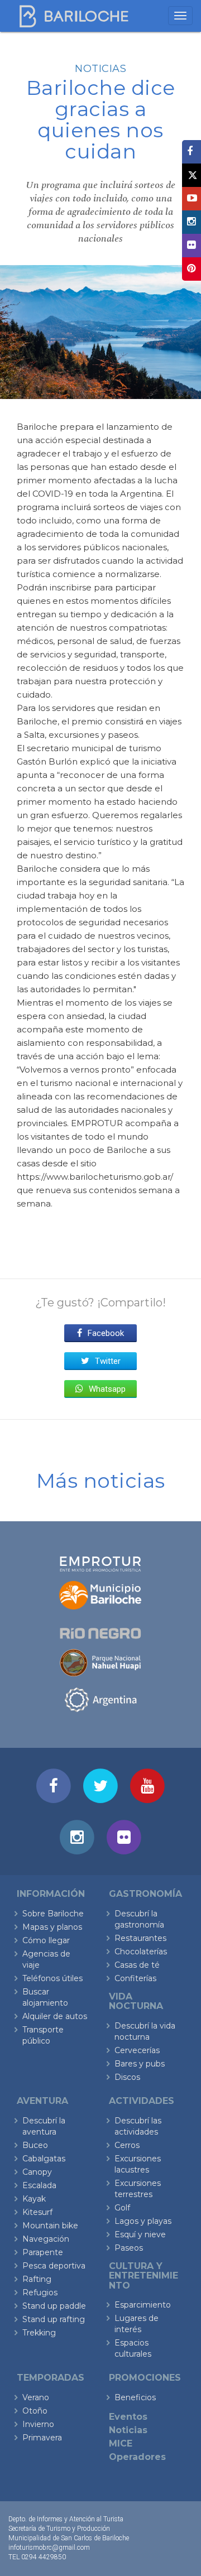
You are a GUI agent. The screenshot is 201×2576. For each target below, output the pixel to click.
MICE (121, 2443)
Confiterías (135, 1978)
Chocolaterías (141, 1952)
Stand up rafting (54, 2319)
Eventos (128, 2417)
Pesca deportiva (54, 2266)
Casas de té (137, 1965)
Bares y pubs (140, 2064)
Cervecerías (137, 2050)
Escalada (39, 2185)
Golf (122, 2208)
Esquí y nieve (140, 2234)
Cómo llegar (46, 1940)
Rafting (37, 2279)
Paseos (129, 2248)
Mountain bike (50, 2226)
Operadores (137, 2457)
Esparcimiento (143, 2305)
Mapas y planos (52, 1927)
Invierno (38, 2424)
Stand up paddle (54, 2306)
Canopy (37, 2172)
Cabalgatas (44, 2159)
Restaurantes (140, 1938)
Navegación (46, 2239)
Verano (36, 2397)
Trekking (39, 2333)
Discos (127, 2077)
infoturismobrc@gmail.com (49, 2548)
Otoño (35, 2411)
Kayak (34, 2199)
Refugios (40, 2293)
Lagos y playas (143, 2221)
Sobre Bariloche (53, 1914)
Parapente (43, 2252)
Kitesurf (37, 2212)
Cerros (127, 2145)
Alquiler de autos (55, 2016)
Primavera (42, 2438)
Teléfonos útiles (52, 1978)
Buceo (35, 2145)
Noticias (100, 69)
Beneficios (135, 2397)
